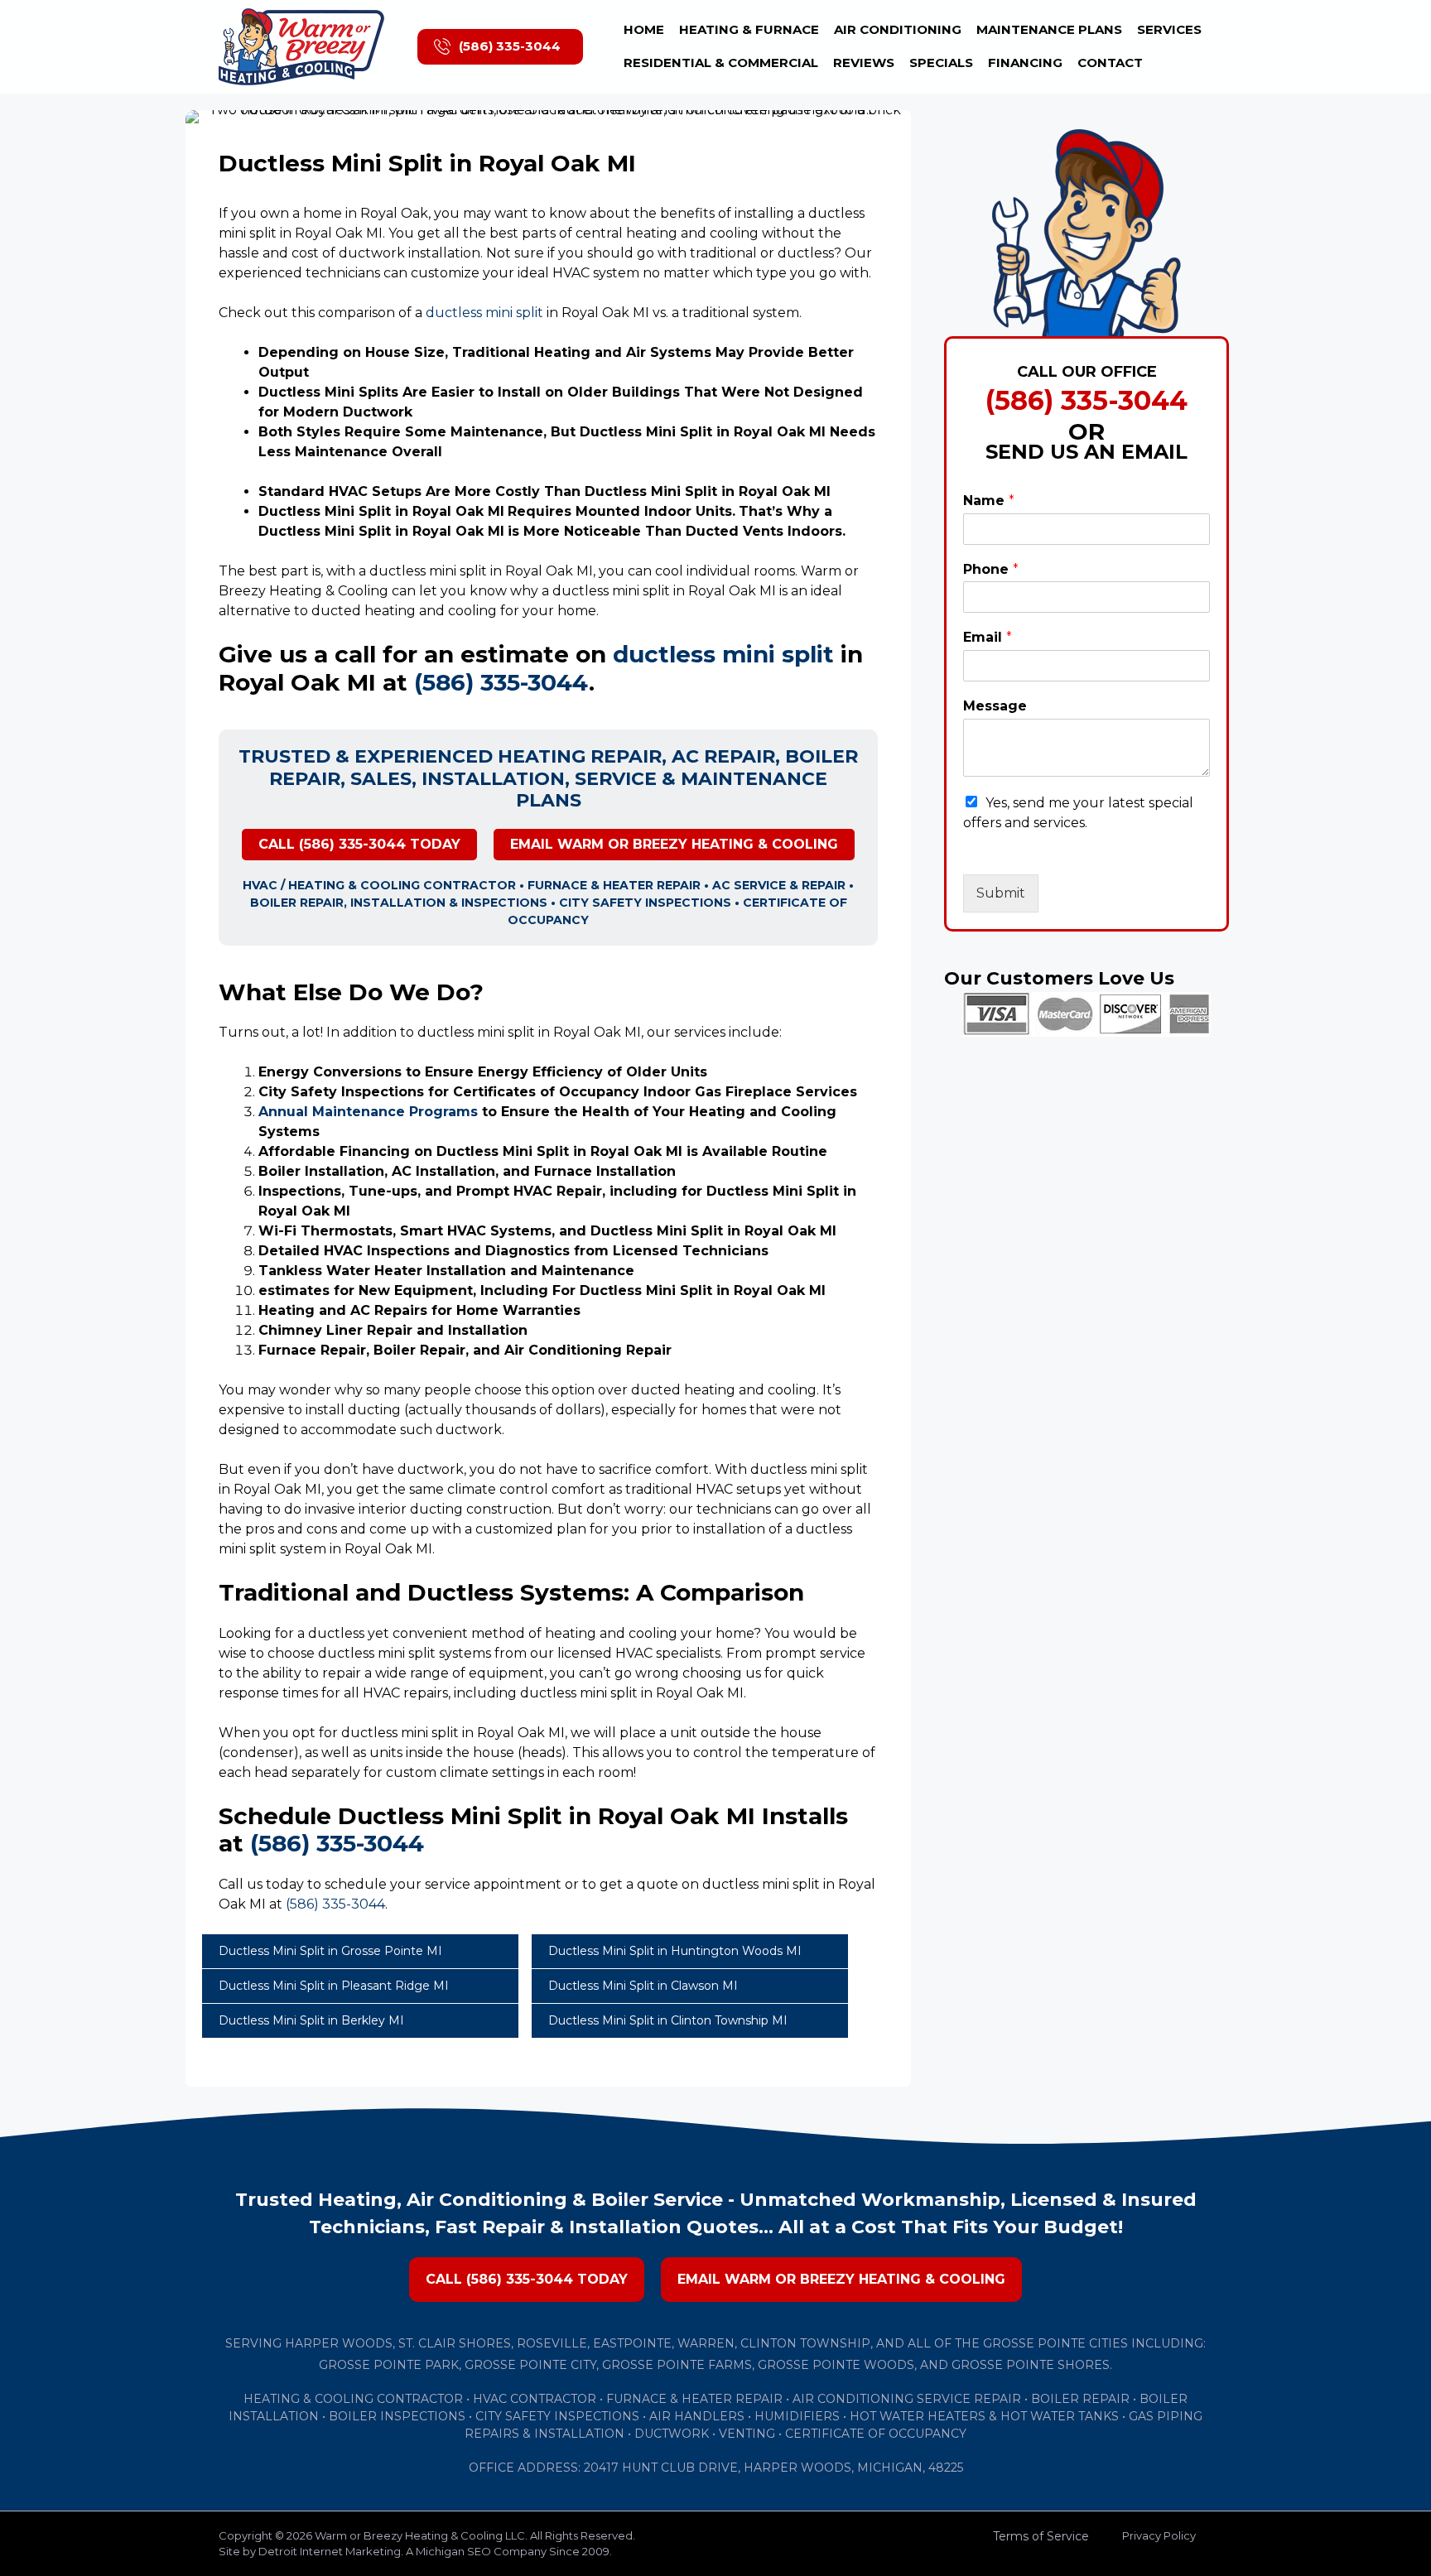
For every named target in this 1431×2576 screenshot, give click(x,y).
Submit (1001, 893)
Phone (991, 569)
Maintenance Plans (1049, 29)
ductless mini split (484, 313)
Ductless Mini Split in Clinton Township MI (668, 2020)
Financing (1025, 63)
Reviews (864, 63)
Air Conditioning (898, 29)
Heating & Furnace (749, 29)
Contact (1110, 63)
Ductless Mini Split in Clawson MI (643, 1986)
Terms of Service (1041, 2536)
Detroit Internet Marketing (330, 2551)
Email (988, 637)
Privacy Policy (1159, 2535)
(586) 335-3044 (510, 46)
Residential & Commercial (721, 63)
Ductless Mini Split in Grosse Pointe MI (330, 1951)
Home (644, 29)
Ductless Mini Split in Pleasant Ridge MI (334, 1986)
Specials (941, 63)
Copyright (246, 2535)
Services (1169, 29)
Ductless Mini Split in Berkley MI (311, 2020)
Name (989, 501)
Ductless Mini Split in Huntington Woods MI (675, 1951)
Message (995, 706)
